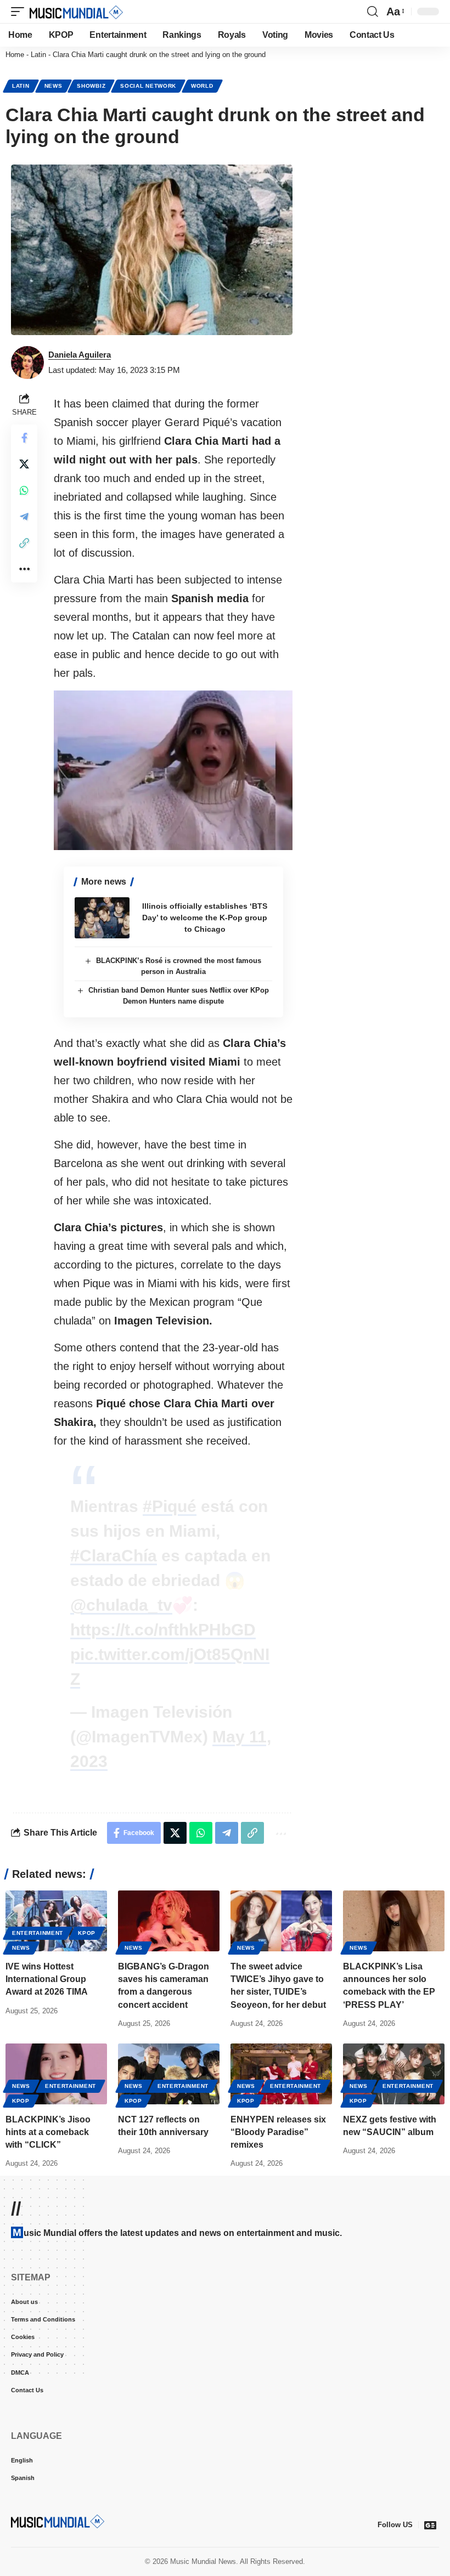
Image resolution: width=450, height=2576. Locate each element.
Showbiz (91, 86)
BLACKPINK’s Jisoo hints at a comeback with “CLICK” (48, 2132)
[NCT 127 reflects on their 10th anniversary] (169, 2074)
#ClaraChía (114, 1556)
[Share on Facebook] (24, 438)
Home (15, 55)
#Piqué (170, 1506)
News (54, 86)
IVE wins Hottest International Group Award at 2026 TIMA (47, 1979)
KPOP (87, 1933)
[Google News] (430, 2525)
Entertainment (38, 1933)
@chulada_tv (121, 1605)
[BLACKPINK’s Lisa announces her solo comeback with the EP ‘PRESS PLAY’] (394, 1921)
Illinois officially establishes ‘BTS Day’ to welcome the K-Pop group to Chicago (205, 918)
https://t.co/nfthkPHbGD (163, 1630)
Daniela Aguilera (80, 355)
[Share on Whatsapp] (24, 490)
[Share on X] (24, 464)
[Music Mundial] (76, 12)
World (202, 86)
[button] (20, 12)
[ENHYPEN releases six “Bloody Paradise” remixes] (281, 2074)
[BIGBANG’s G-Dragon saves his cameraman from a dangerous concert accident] (169, 1921)
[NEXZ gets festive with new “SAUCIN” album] (394, 2074)
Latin (38, 55)
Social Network (148, 86)
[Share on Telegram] (24, 517)
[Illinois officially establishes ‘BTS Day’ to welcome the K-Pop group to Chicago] (102, 918)
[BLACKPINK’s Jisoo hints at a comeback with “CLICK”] (56, 2074)
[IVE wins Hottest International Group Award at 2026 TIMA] (56, 1921)
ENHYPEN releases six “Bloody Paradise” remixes (278, 2132)
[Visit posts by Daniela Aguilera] (27, 363)
